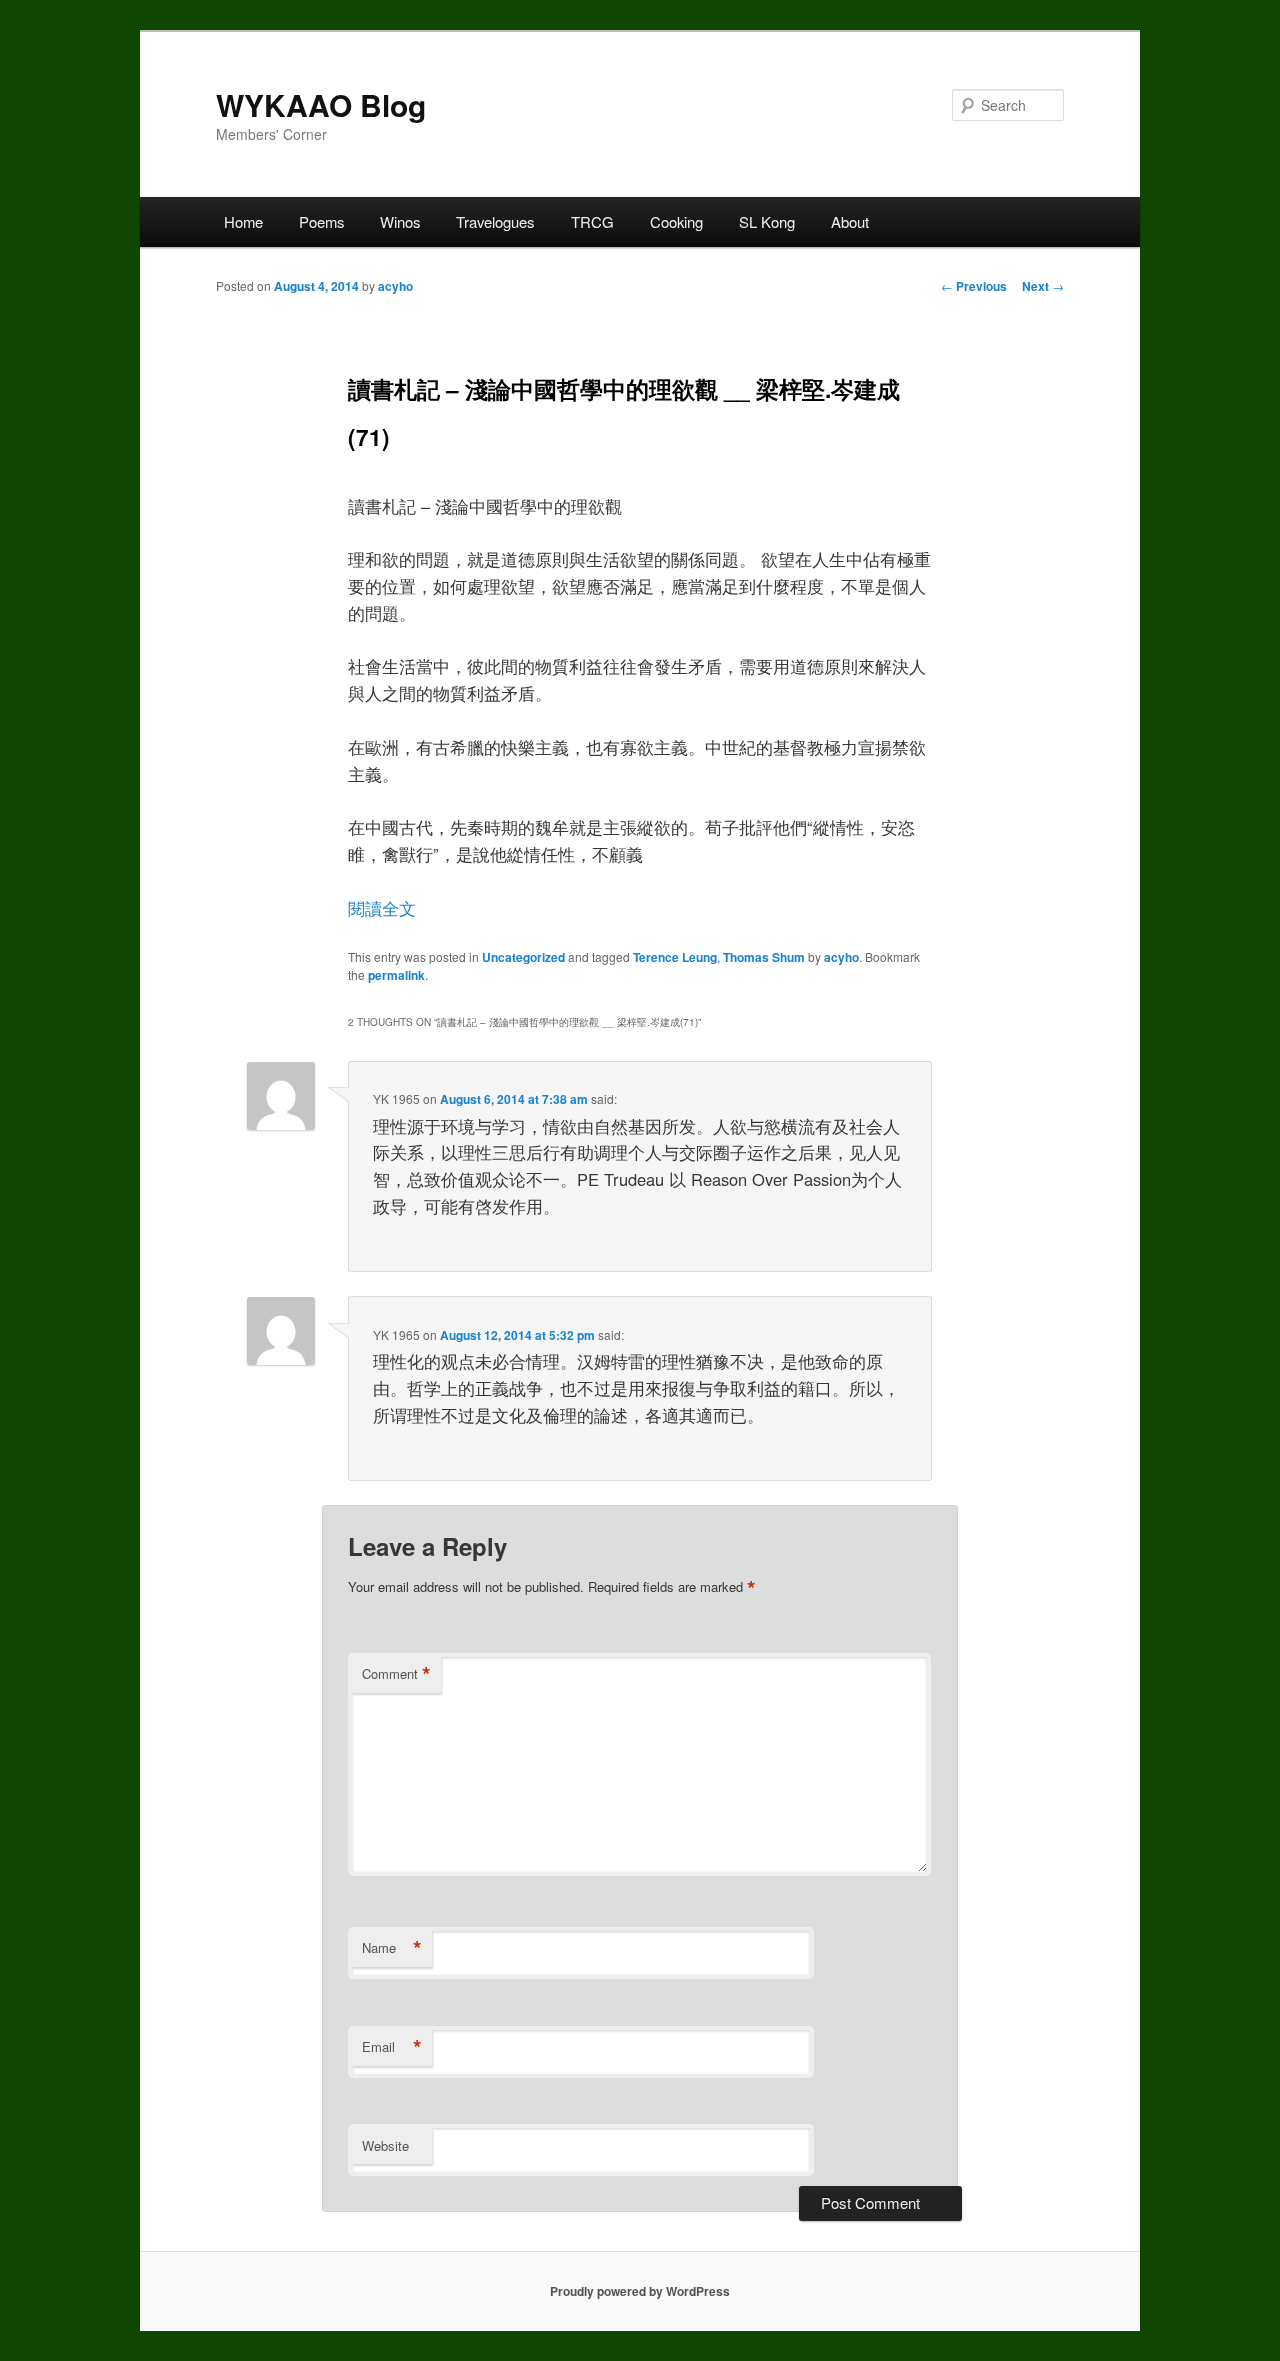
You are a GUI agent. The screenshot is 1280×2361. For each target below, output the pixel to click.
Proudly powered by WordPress (640, 2291)
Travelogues (495, 221)
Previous (974, 286)
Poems (321, 221)
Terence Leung (675, 957)
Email (392, 2047)
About (850, 221)
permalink (396, 975)
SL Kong (767, 221)
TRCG (592, 221)
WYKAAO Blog (321, 104)
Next (1043, 286)
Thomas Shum (764, 957)
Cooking (676, 221)
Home (243, 221)
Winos (400, 221)
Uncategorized (523, 957)
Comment (396, 1674)
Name (392, 1948)
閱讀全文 (382, 908)
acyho (395, 286)
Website (385, 2145)
